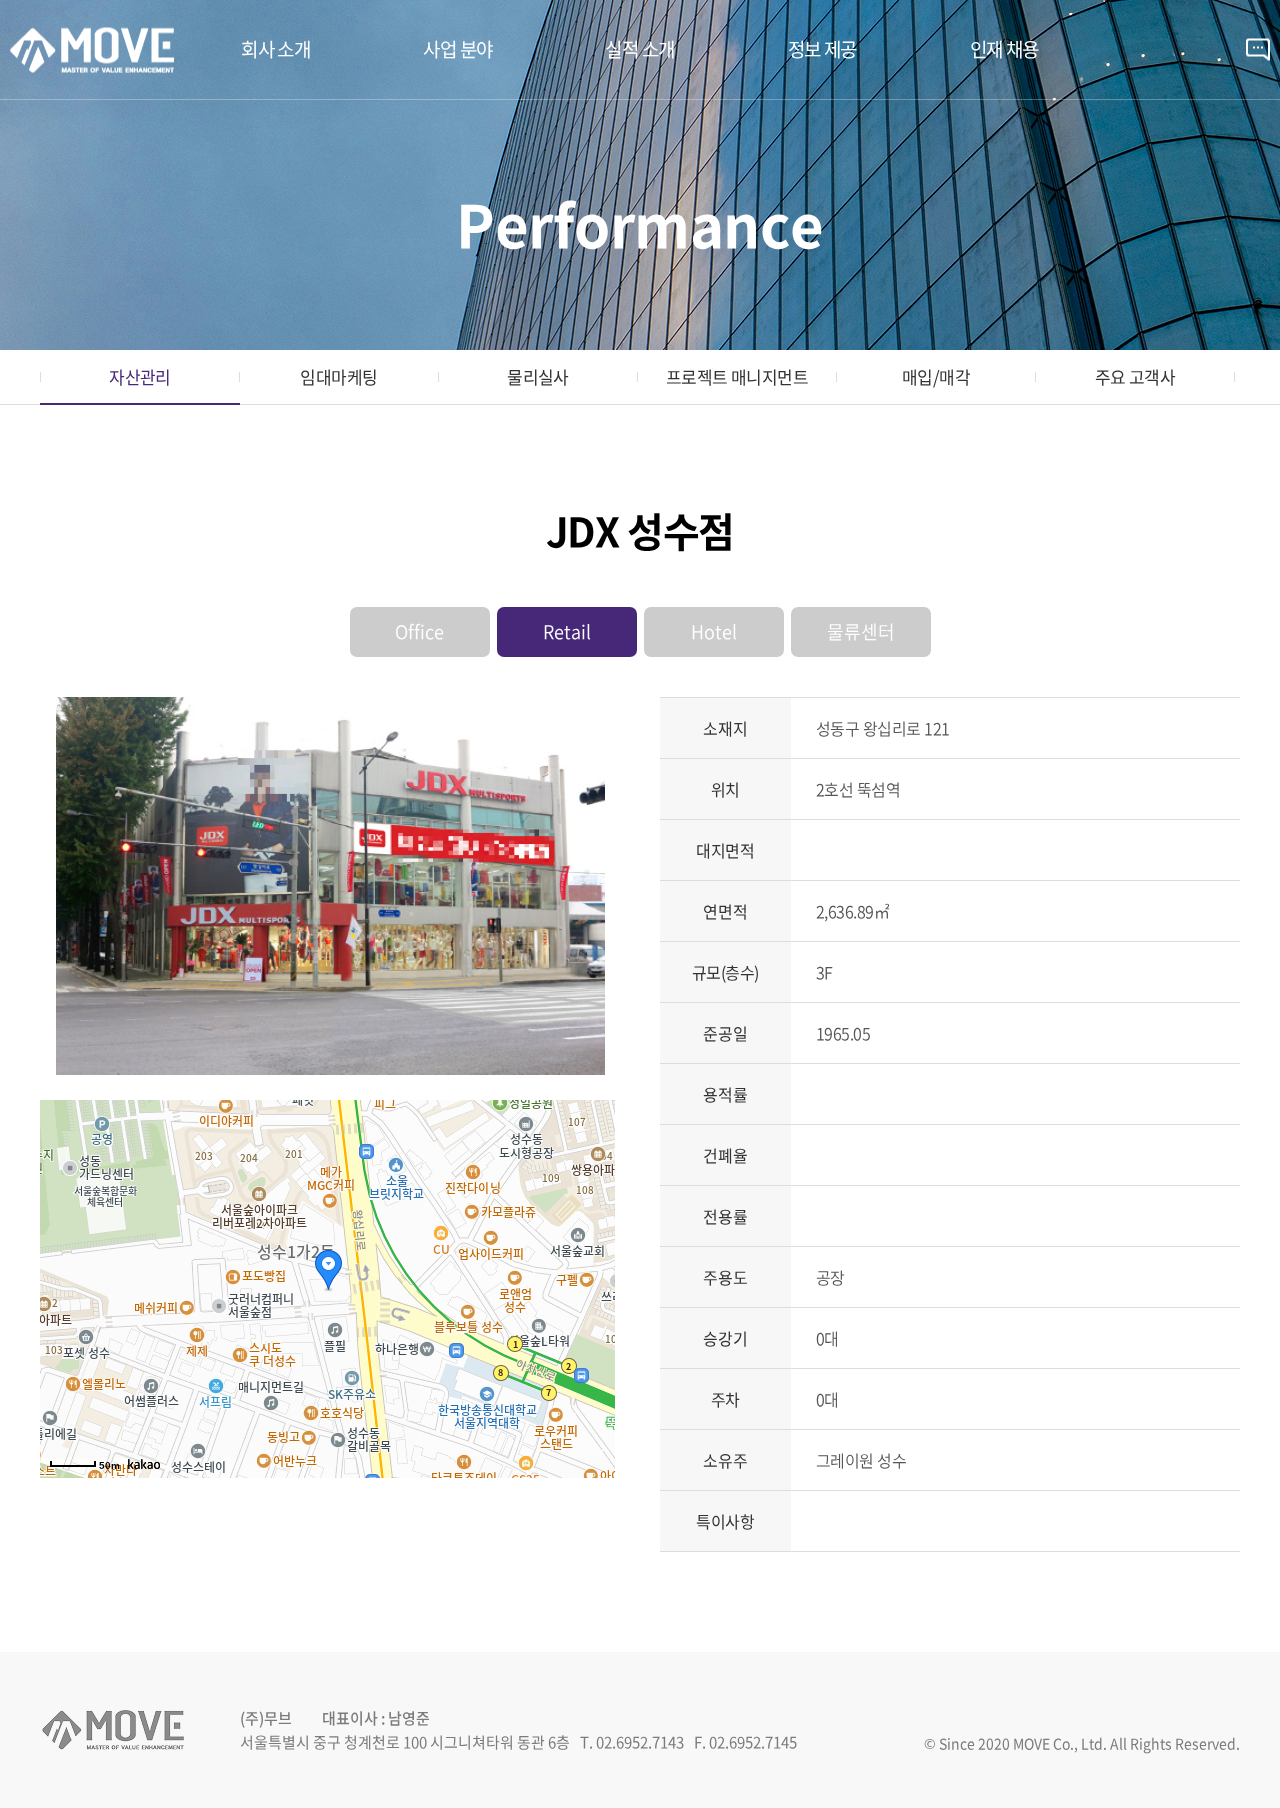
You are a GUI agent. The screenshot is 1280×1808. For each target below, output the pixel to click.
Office (419, 631)
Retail (567, 631)
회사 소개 (275, 49)
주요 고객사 (1135, 376)
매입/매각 (936, 376)
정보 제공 (822, 49)
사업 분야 (457, 49)
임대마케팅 (338, 376)
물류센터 (861, 631)
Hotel (714, 631)
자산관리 (140, 376)
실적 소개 (639, 49)
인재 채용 (1004, 49)
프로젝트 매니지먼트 (737, 376)
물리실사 (538, 376)
